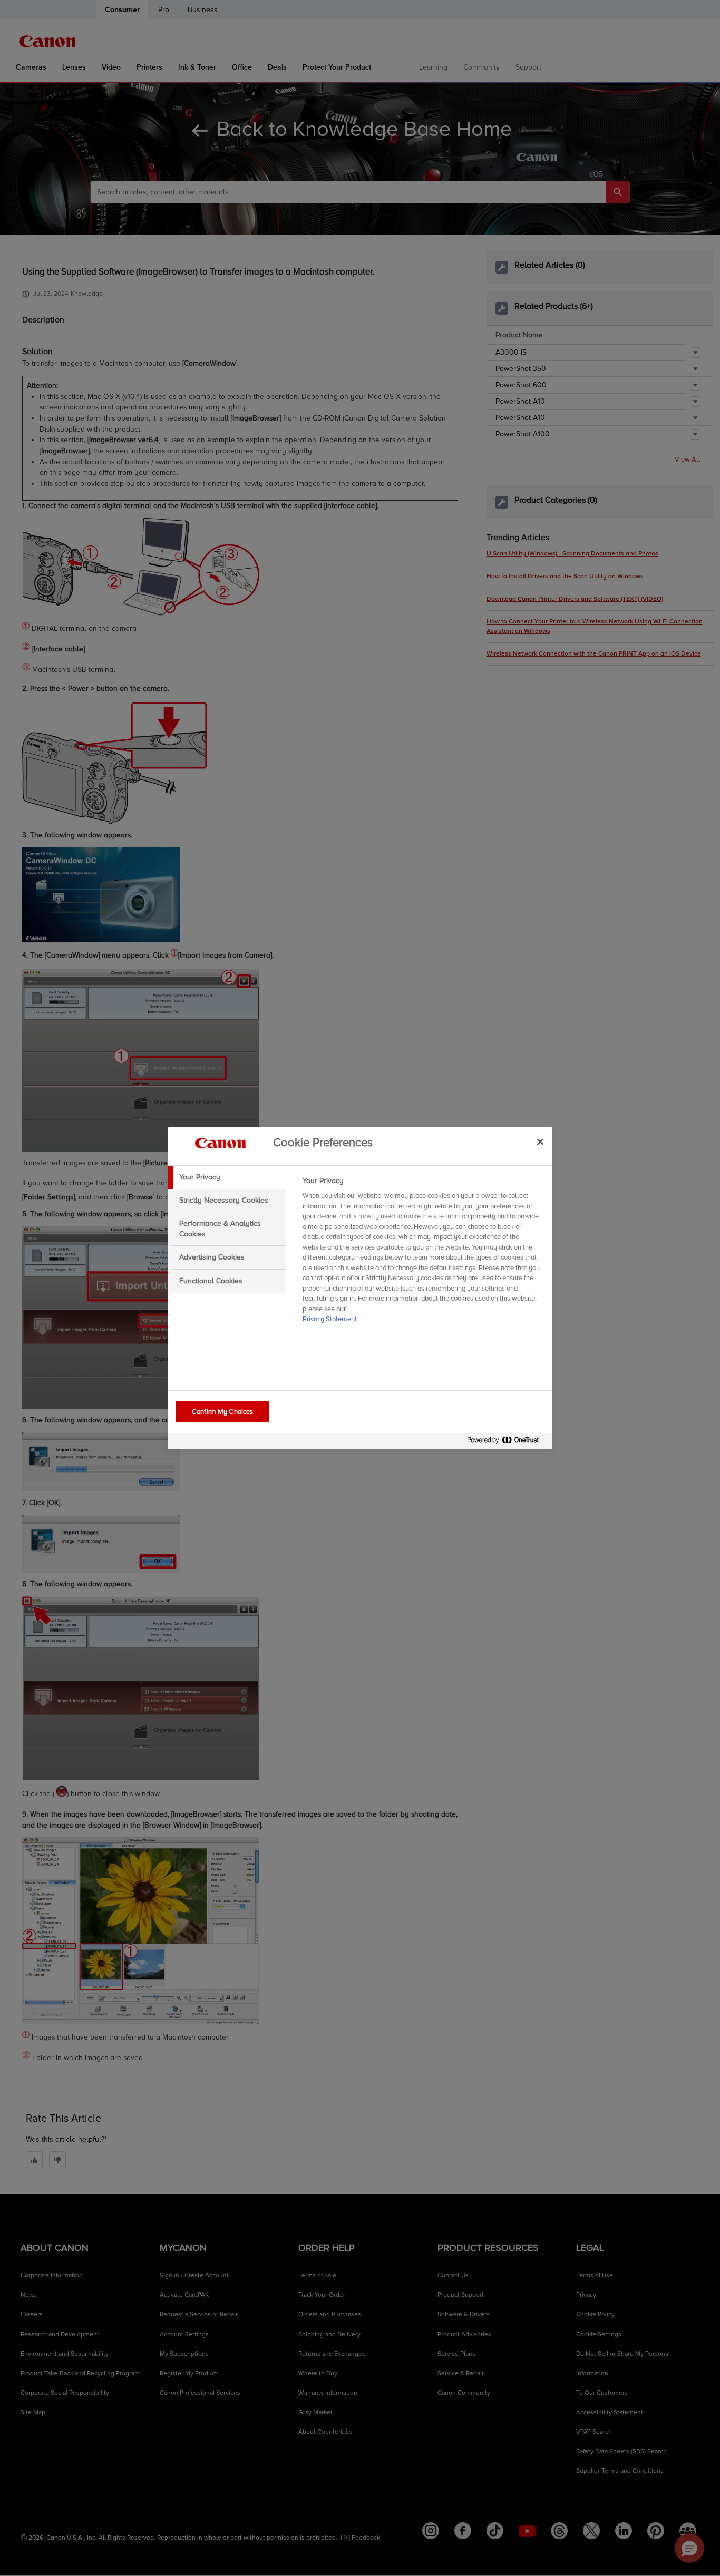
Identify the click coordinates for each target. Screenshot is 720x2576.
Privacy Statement (330, 1319)
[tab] (227, 1177)
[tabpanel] (423, 1253)
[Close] (540, 1141)
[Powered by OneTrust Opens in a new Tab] (507, 1442)
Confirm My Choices (222, 1412)
